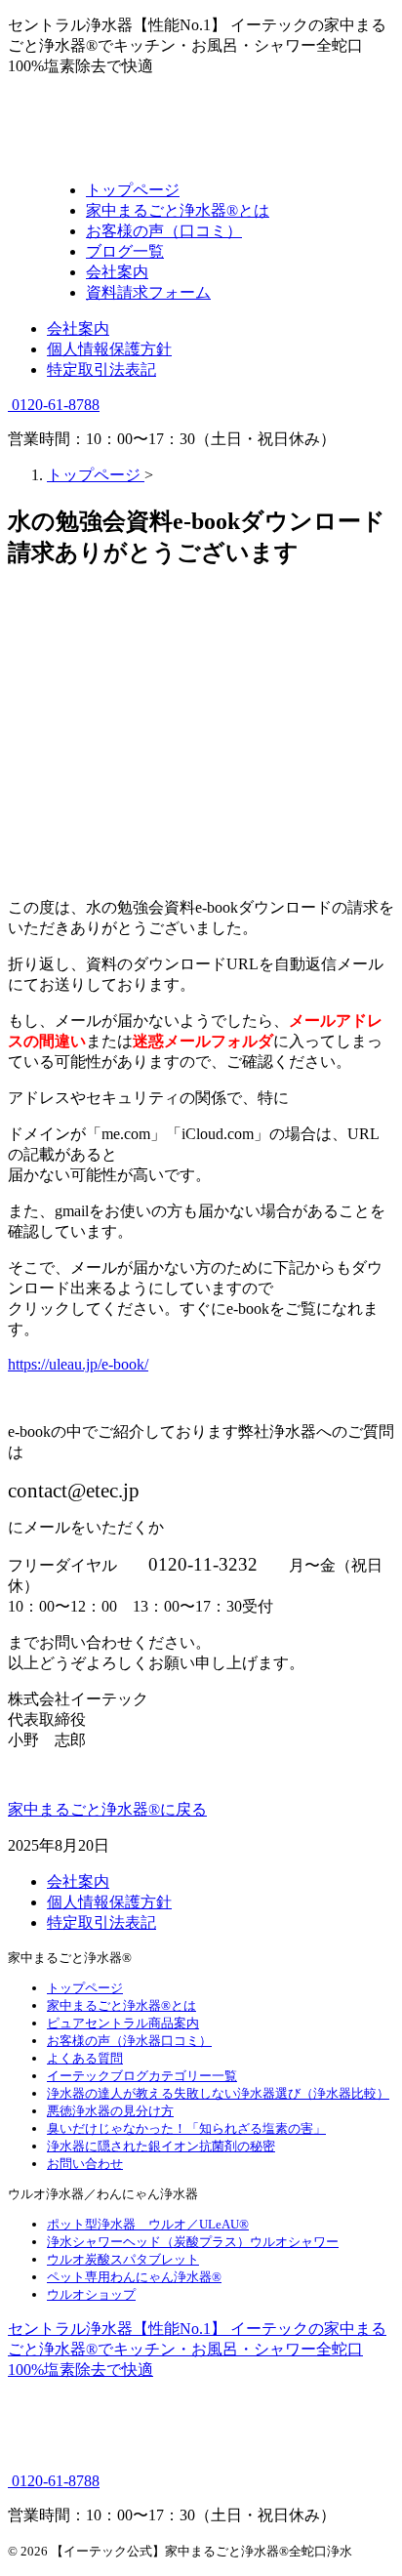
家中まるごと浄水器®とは (121, 2005)
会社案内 (78, 328)
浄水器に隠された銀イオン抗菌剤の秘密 (161, 2146)
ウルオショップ (91, 2294)
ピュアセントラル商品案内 (123, 2023)
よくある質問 (85, 2058)
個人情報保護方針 (109, 349)
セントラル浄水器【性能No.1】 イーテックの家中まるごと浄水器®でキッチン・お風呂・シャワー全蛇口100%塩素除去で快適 (197, 2349)
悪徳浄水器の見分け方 (110, 2111)
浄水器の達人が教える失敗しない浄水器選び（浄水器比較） (218, 2093)
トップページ (85, 1988)
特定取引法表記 (101, 369)
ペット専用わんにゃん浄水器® (134, 2277)
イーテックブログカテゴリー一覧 (142, 2076)
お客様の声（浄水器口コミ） (129, 2041)
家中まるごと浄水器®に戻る (107, 1809)
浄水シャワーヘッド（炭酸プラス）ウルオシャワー (193, 2242)
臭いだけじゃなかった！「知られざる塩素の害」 (186, 2128)
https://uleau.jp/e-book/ (78, 1364)
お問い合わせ (85, 2164)
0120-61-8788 (54, 405)
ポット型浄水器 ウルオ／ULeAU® (148, 2224)
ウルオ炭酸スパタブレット (123, 2259)
